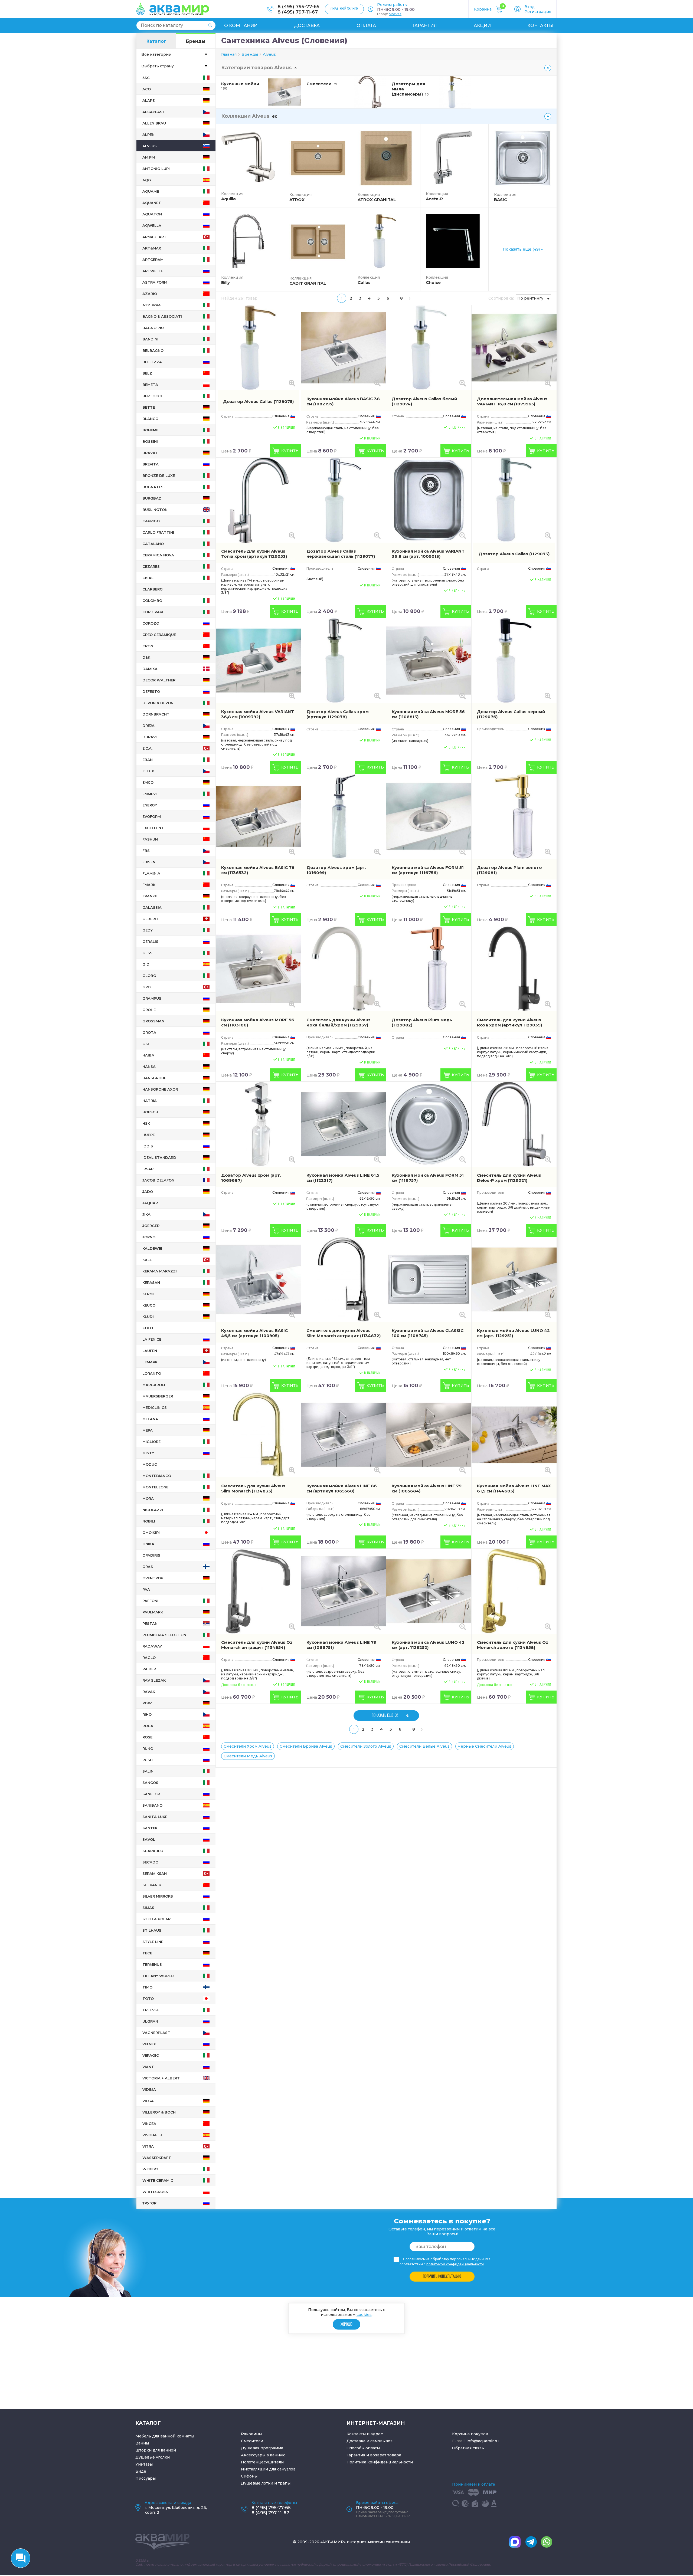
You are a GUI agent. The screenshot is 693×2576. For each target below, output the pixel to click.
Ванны (142, 2443)
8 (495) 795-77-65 (298, 6)
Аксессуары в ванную (263, 2455)
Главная (229, 54)
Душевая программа (262, 2448)
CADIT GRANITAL (308, 283)
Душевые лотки (257, 2483)
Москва (395, 14)
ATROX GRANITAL (377, 200)
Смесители (252, 2441)
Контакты (540, 26)
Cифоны (249, 2476)
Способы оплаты (363, 2448)
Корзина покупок (470, 2434)
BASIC (501, 200)
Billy (225, 282)
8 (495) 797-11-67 (298, 12)
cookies (364, 2315)
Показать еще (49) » (523, 249)
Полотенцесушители (262, 2462)
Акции (482, 26)
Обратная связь (468, 2448)
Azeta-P (434, 199)
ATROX (297, 200)
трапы (284, 2483)
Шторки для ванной (156, 2450)
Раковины (251, 2434)
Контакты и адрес (365, 2434)
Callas (364, 282)
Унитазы (144, 2464)
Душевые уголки (153, 2457)
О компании (241, 26)
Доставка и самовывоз (370, 2441)
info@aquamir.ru (483, 2441)
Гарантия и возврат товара (374, 2455)
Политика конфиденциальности (380, 2462)
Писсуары (146, 2478)
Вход (529, 7)
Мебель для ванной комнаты (165, 2436)
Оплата (366, 26)
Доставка (307, 26)
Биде (141, 2471)
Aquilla (228, 199)
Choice (433, 282)
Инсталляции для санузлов (268, 2469)
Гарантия (425, 26)
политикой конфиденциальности (455, 2264)
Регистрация (538, 12)
